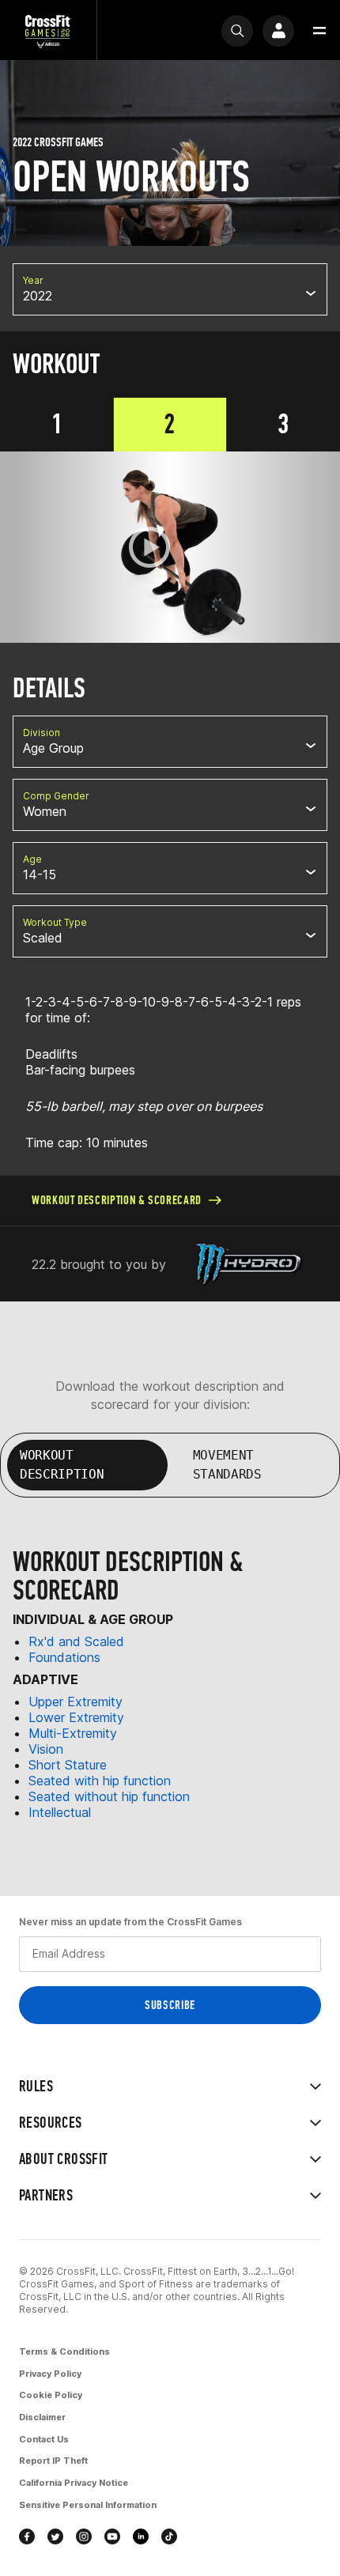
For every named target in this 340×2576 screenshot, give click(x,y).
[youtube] (112, 2536)
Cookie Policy (51, 2395)
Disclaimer (42, 2417)
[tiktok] (169, 2536)
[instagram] (84, 2536)
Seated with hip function (100, 1781)
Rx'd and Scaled (76, 1641)
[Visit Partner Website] (249, 1264)
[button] (319, 31)
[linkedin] (141, 2536)
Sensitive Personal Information (88, 2505)
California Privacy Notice (74, 2483)
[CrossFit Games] (48, 30)
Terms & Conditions (64, 2351)
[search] (237, 31)
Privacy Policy (50, 2374)
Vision (46, 1749)
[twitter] (55, 2536)
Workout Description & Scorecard (117, 1200)
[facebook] (27, 2536)
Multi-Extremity (73, 1733)
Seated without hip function (109, 1796)
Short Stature (68, 1765)
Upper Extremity (76, 1702)
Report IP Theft (53, 2461)
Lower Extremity (76, 1717)
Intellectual (60, 1812)
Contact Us (44, 2439)
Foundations (64, 1657)
